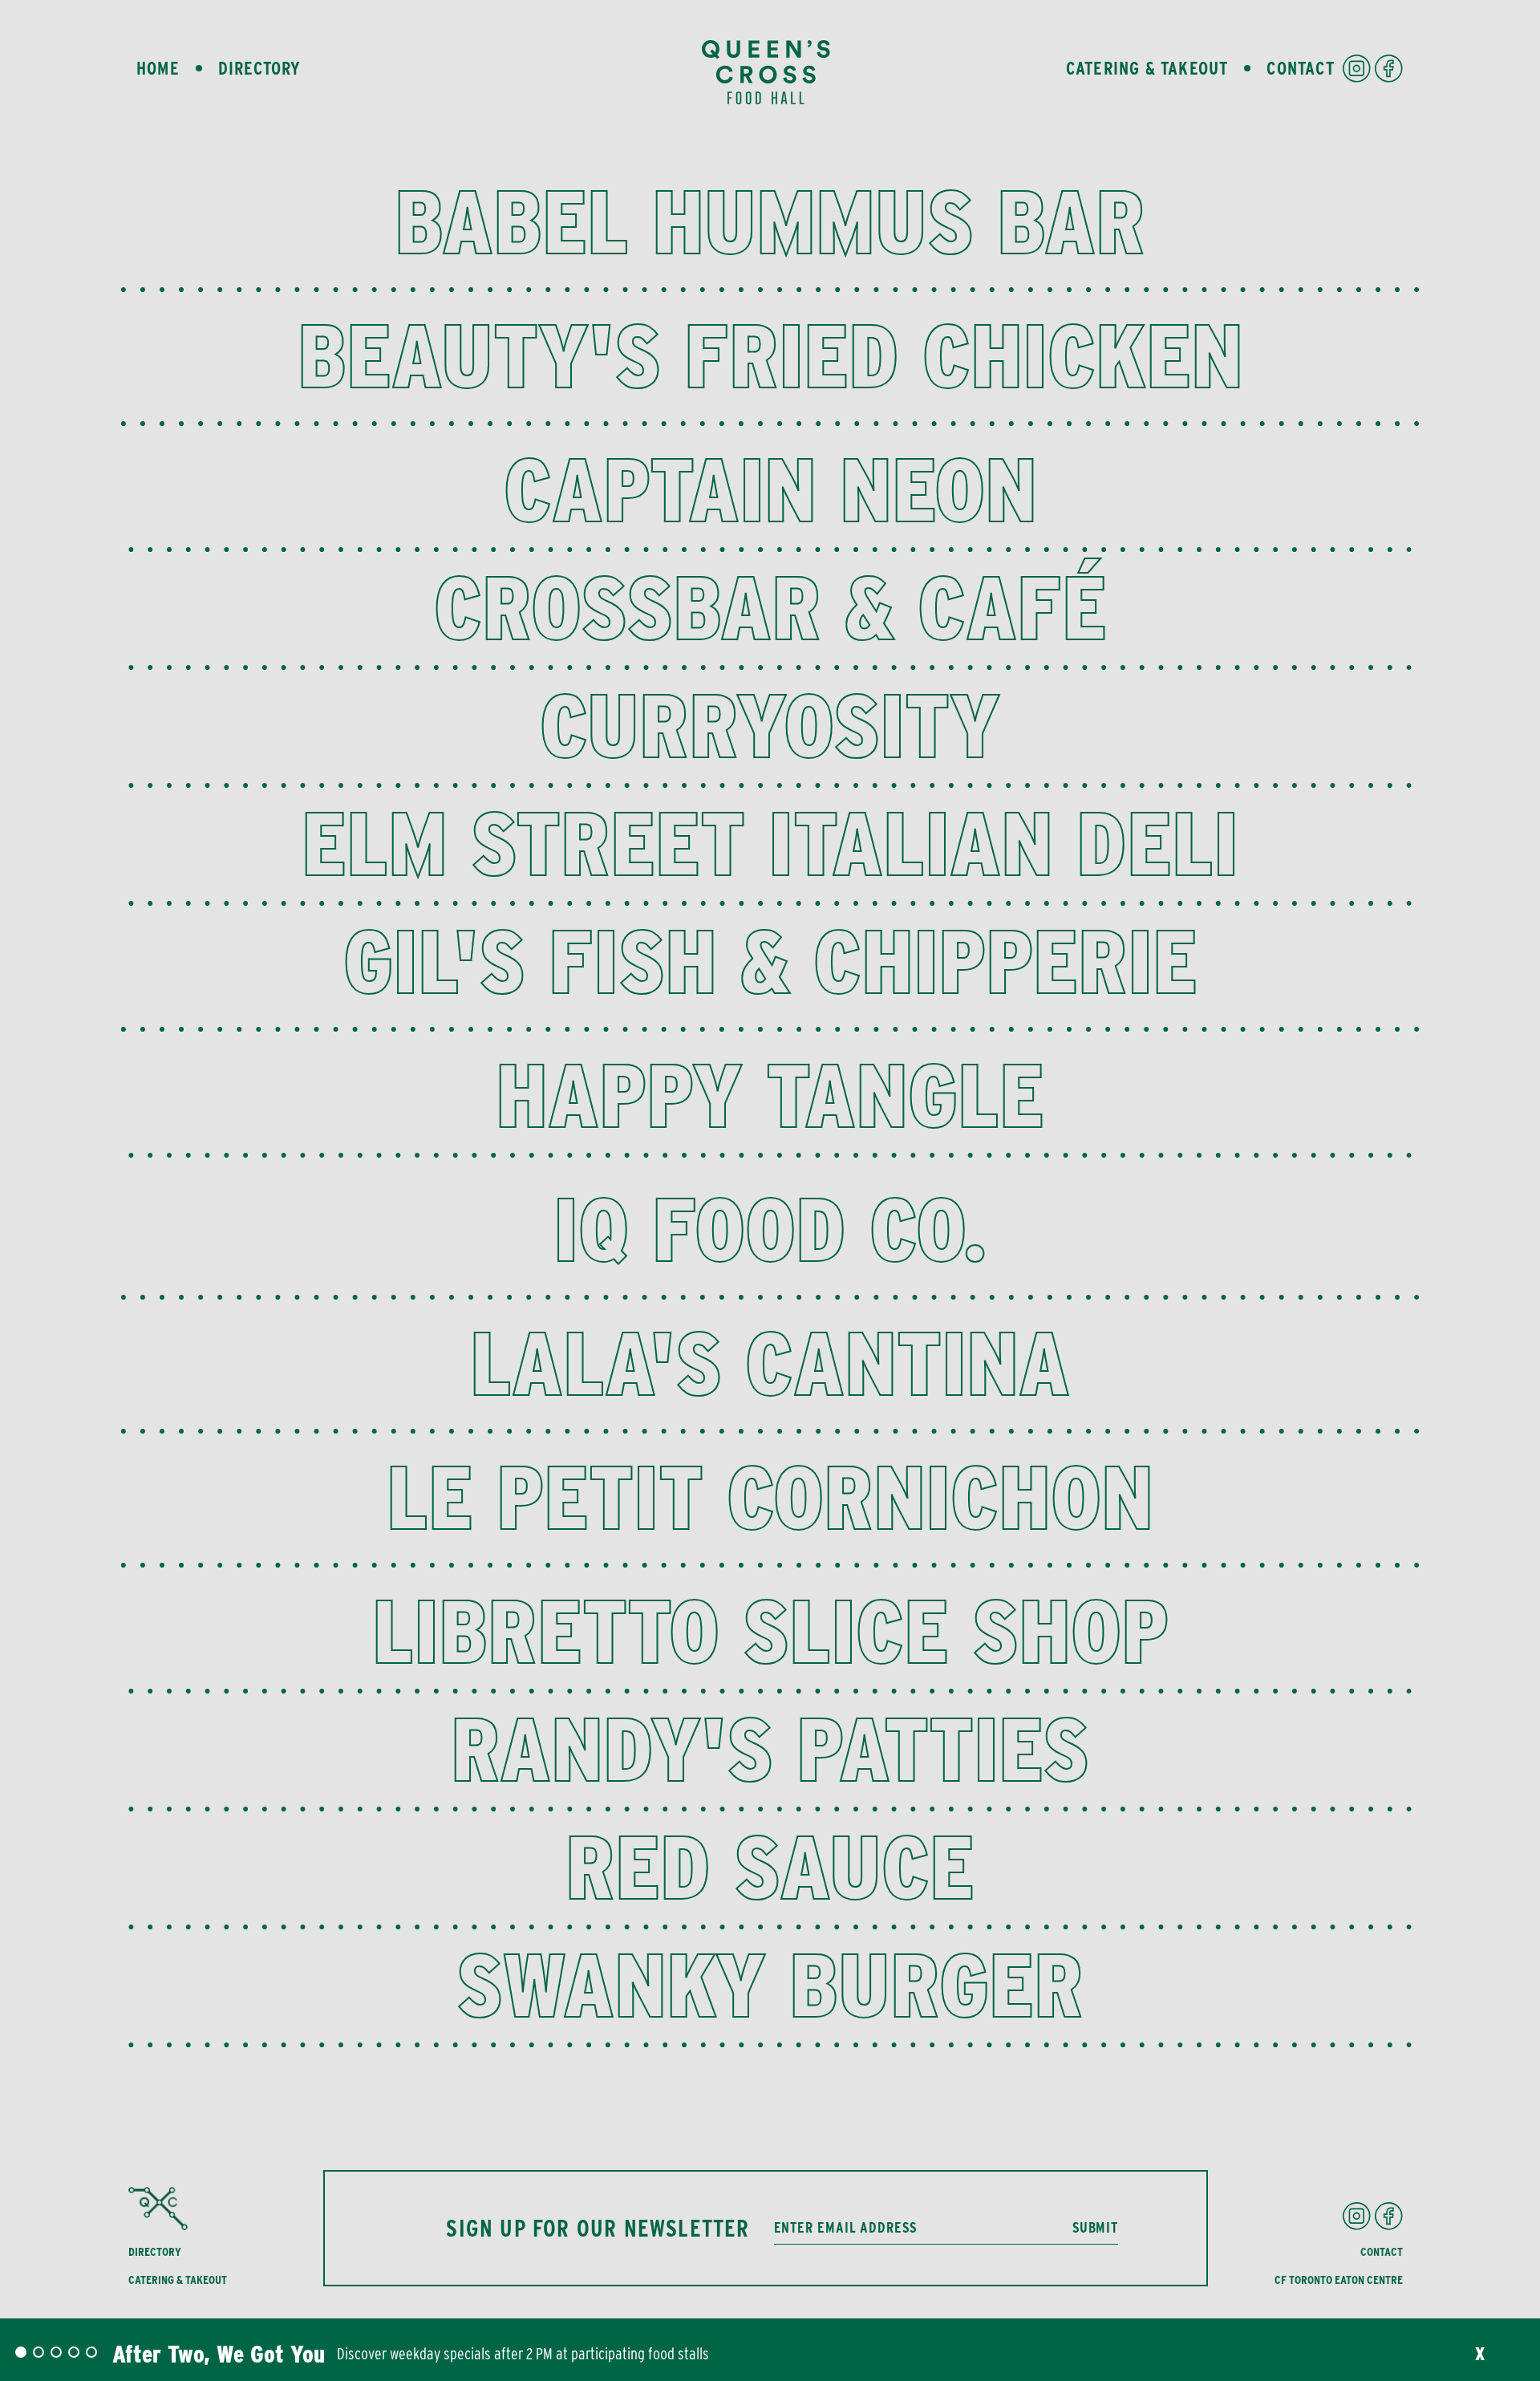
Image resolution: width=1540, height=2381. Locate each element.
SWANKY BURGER (770, 1984)
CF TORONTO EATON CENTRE (1339, 2280)
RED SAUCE (770, 1866)
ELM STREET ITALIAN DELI (770, 843)
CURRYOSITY (770, 725)
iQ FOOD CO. (770, 1229)
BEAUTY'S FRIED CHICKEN (770, 355)
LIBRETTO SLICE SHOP (770, 1631)
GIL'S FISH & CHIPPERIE (770, 961)
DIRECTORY (155, 2252)
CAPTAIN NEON (770, 489)
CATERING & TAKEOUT (178, 2280)
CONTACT (1382, 2252)
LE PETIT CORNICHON (770, 1497)
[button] (21, 2352)
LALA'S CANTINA (770, 1363)
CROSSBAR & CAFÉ (770, 607)
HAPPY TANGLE (770, 1095)
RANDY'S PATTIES (770, 1748)
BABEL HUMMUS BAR (770, 221)
